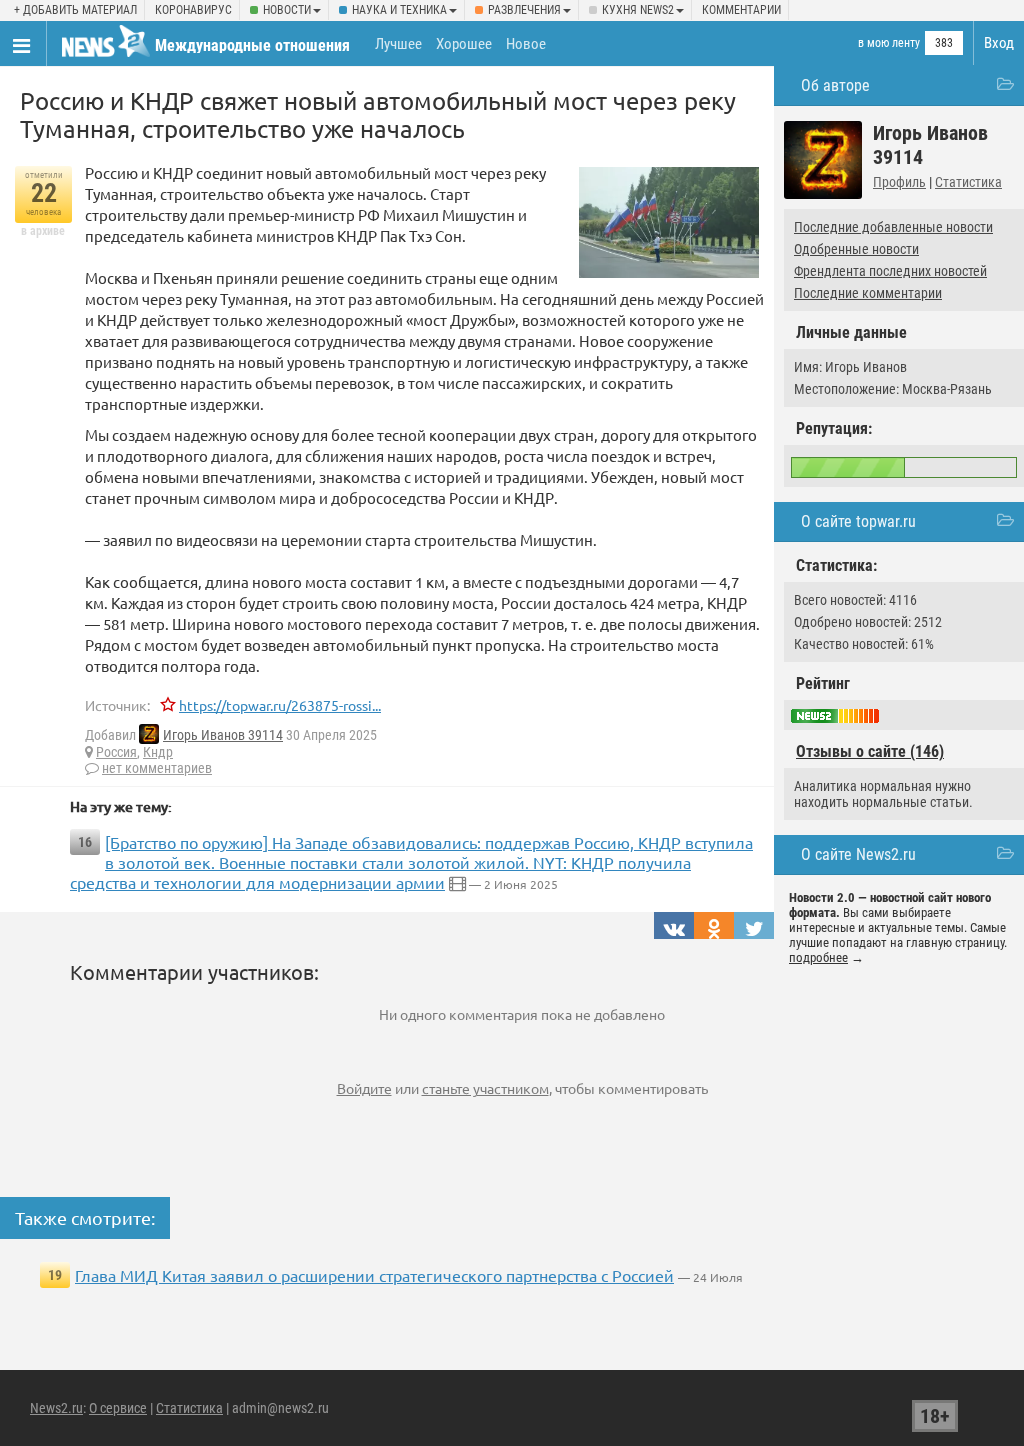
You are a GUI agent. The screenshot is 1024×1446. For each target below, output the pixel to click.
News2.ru (56, 1408)
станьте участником (485, 1088)
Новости (287, 10)
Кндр (158, 752)
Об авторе (835, 85)
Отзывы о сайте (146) (870, 751)
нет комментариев (157, 768)
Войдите (364, 1088)
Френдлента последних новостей (890, 271)
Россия (116, 752)
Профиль (899, 182)
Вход (999, 43)
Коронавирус (193, 10)
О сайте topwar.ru (858, 521)
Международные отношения (252, 45)
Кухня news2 (638, 10)
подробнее (818, 957)
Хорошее (464, 44)
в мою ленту (889, 43)
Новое (526, 44)
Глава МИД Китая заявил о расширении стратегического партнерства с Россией (374, 1275)
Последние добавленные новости (893, 227)
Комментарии (741, 10)
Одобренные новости (856, 249)
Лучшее (398, 44)
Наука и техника (399, 10)
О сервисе (118, 1408)
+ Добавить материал (75, 10)
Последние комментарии (868, 293)
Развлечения (524, 10)
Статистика (968, 182)
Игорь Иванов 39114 (223, 735)
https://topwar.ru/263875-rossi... (280, 705)
